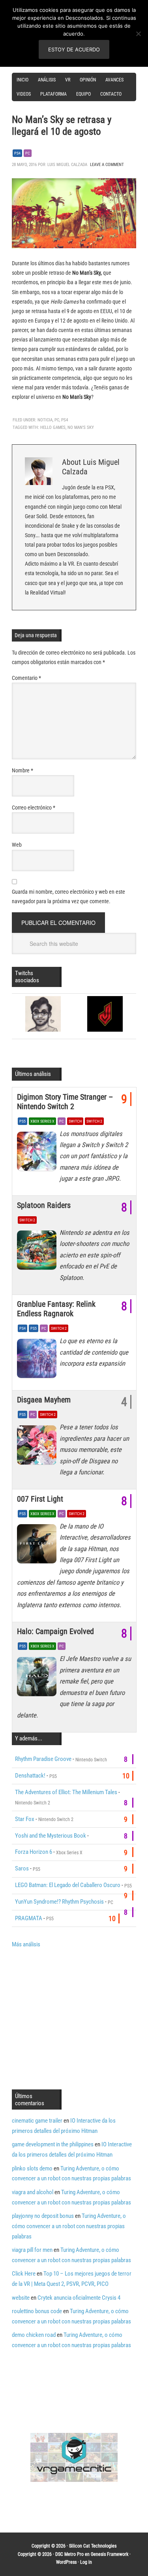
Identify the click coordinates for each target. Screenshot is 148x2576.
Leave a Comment (107, 165)
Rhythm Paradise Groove (43, 1759)
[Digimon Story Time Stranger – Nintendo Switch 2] (38, 1153)
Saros (22, 1868)
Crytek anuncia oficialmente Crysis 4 (79, 2298)
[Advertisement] (78, 2018)
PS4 (17, 153)
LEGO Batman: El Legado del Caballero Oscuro (68, 1885)
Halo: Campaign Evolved (55, 1631)
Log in (86, 2562)
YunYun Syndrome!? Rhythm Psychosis (59, 1902)
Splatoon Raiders (44, 1205)
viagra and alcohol (33, 2192)
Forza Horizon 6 (34, 1852)
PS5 (22, 1121)
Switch (75, 1121)
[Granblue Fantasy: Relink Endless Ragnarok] (38, 1361)
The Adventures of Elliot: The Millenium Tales (66, 1792)
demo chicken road (34, 2335)
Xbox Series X (42, 1121)
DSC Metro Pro (69, 2554)
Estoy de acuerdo (74, 49)
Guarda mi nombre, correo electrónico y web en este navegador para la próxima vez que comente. (68, 896)
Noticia (45, 420)
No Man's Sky (81, 427)
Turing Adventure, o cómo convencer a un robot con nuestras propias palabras (69, 2226)
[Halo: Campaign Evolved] (38, 1678)
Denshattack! (30, 1776)
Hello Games (53, 427)
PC (28, 153)
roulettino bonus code (37, 2311)
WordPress (66, 2562)
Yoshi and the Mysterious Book (51, 1836)
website (21, 2298)
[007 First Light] (38, 1546)
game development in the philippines (53, 2144)
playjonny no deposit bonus (43, 2216)
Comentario (26, 678)
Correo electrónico (34, 808)
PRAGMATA (29, 1918)
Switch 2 (94, 1121)
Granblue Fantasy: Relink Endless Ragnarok (56, 1309)
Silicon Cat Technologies (93, 2546)
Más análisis (26, 1944)
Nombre (22, 770)
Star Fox (25, 1819)
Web (17, 845)
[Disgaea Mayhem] (38, 1447)
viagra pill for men (32, 2250)
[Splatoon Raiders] (38, 1252)
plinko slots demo (32, 2168)
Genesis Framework (110, 2554)
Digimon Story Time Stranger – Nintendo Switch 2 (65, 1102)
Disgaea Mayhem (44, 1400)
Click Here (24, 2274)
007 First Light (40, 1499)
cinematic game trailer (37, 2121)
